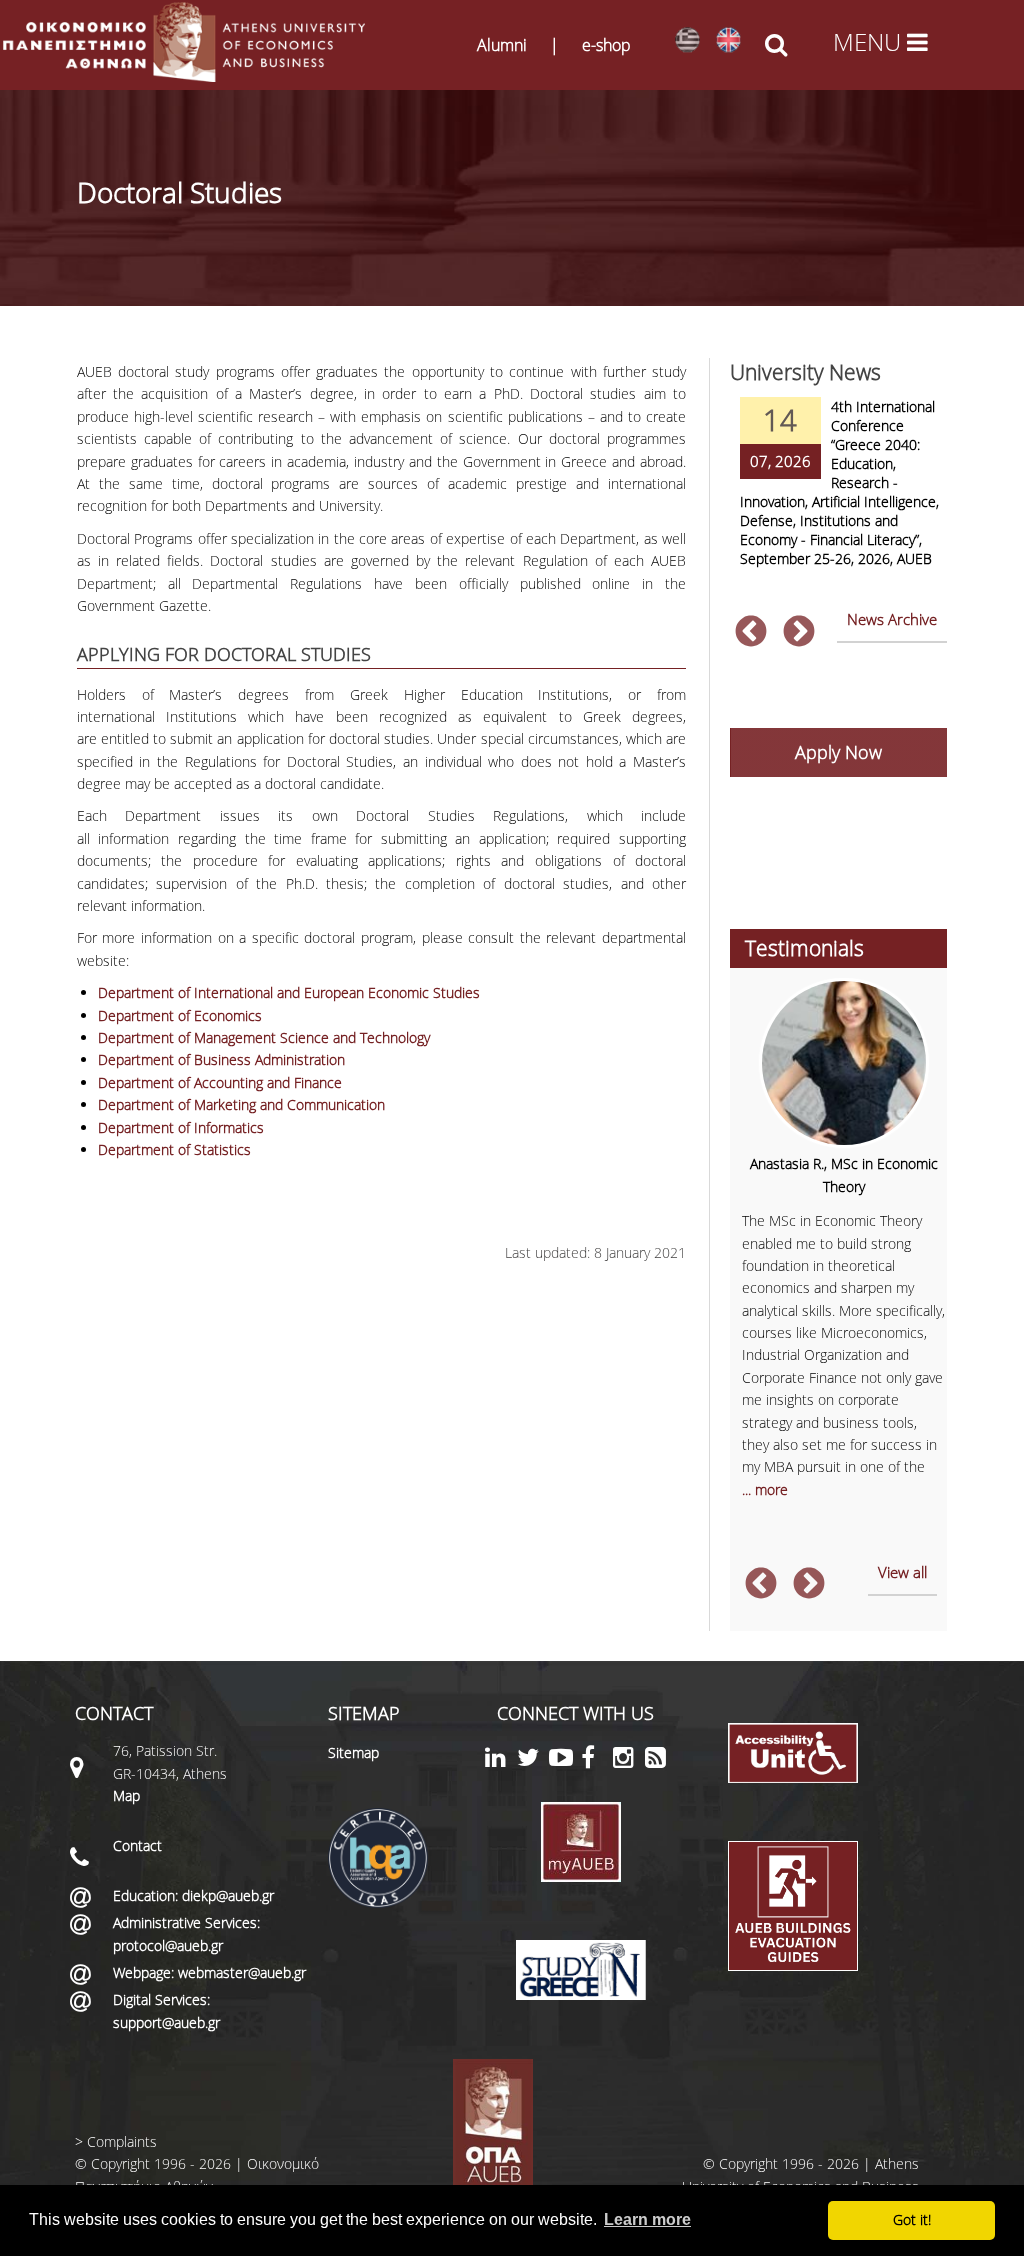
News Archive (892, 619)
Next (799, 633)
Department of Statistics (174, 1149)
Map (126, 1795)
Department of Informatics (181, 1127)
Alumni (502, 45)
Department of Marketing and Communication (241, 1104)
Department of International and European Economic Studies (289, 992)
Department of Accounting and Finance (220, 1082)
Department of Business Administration (221, 1059)
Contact (137, 1845)
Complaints (122, 2141)
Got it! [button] (912, 2219)
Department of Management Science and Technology (264, 1037)
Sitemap (353, 1752)
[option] (839, 495)
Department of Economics (180, 1015)
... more (765, 1489)
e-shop (606, 45)
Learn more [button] (647, 2219)
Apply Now (838, 752)
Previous (751, 633)
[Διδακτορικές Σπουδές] (687, 40)
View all (902, 1572)
